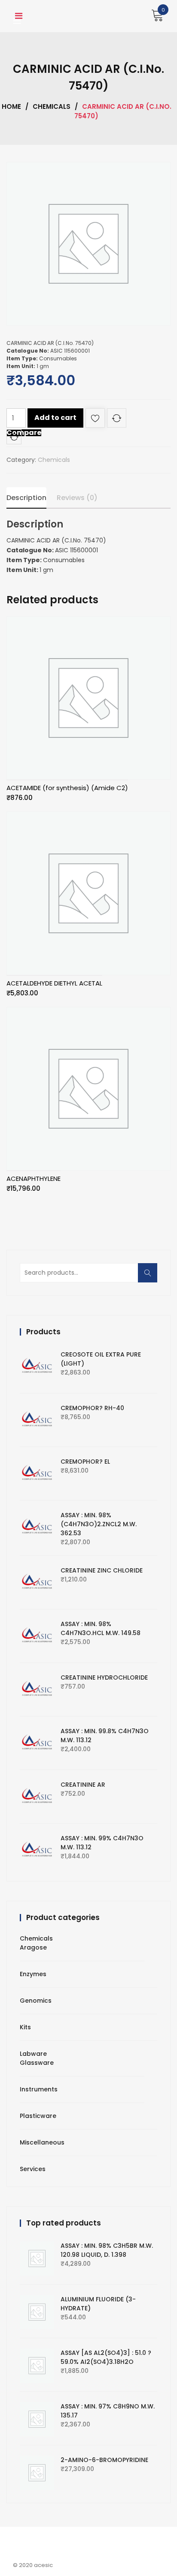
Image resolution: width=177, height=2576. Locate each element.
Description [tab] (26, 498)
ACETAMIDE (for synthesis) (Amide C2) (67, 788)
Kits (25, 2027)
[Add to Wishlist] (95, 420)
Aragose (33, 1947)
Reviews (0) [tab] (77, 498)
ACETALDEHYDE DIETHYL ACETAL (54, 983)
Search (150, 1278)
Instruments (39, 2089)
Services (33, 2169)
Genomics (36, 2001)
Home (11, 106)
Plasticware (38, 2116)
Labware (33, 2054)
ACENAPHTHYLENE (34, 1179)
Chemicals (52, 106)
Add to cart (55, 418)
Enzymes (33, 1974)
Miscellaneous (42, 2142)
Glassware (37, 2063)
